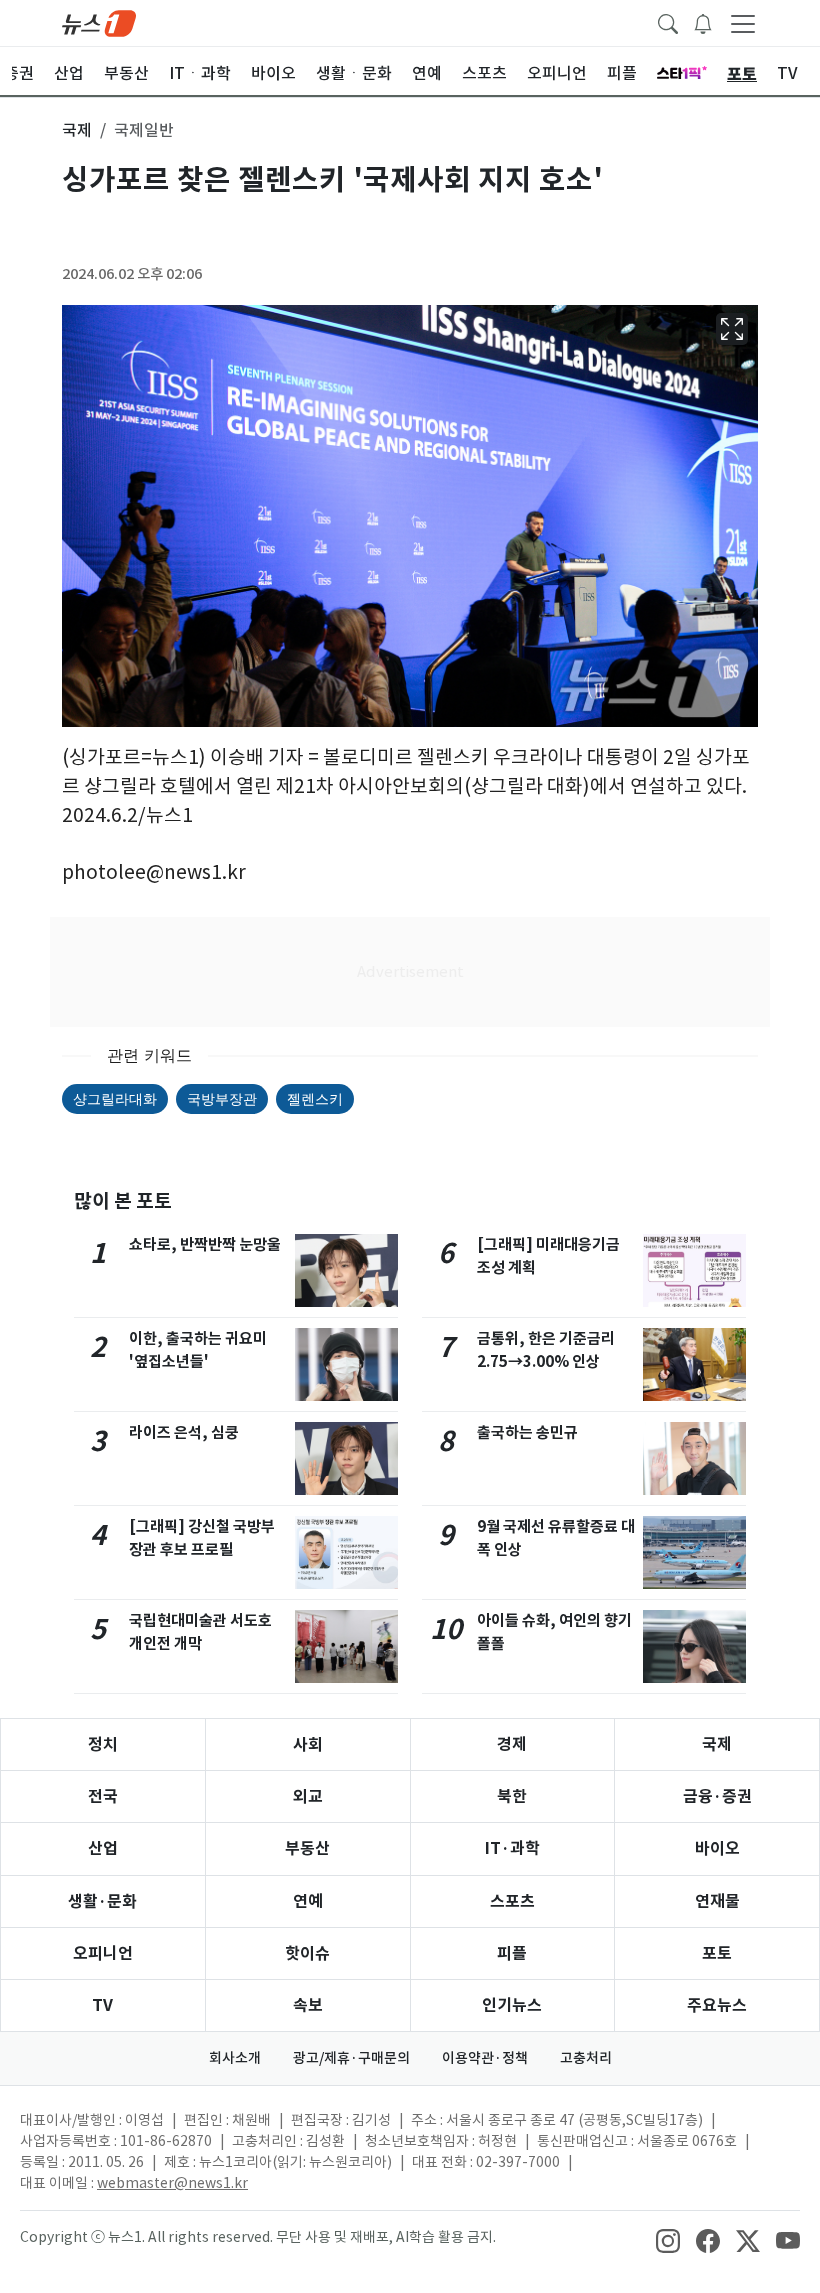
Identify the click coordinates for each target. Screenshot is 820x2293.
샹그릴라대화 (115, 1098)
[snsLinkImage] (668, 2239)
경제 (512, 1744)
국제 (717, 1744)
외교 (308, 1796)
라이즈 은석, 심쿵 (184, 1432)
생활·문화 (102, 1901)
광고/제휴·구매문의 (351, 2058)
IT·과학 (512, 1848)
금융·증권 (717, 1796)
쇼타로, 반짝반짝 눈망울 (205, 1244)
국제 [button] (77, 130)
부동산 (307, 1848)
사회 (308, 1744)
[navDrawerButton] (743, 23)
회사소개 (235, 2058)
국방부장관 (222, 1098)
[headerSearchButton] (668, 22)
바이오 (717, 1848)
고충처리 (586, 2058)
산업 (103, 1848)
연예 (308, 1901)
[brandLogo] (99, 22)
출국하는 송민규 (527, 1432)
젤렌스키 (315, 1098)
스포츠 (512, 1901)
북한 (512, 1796)
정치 (103, 1744)
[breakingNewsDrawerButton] (703, 22)
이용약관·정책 (485, 2058)
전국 (103, 1796)
